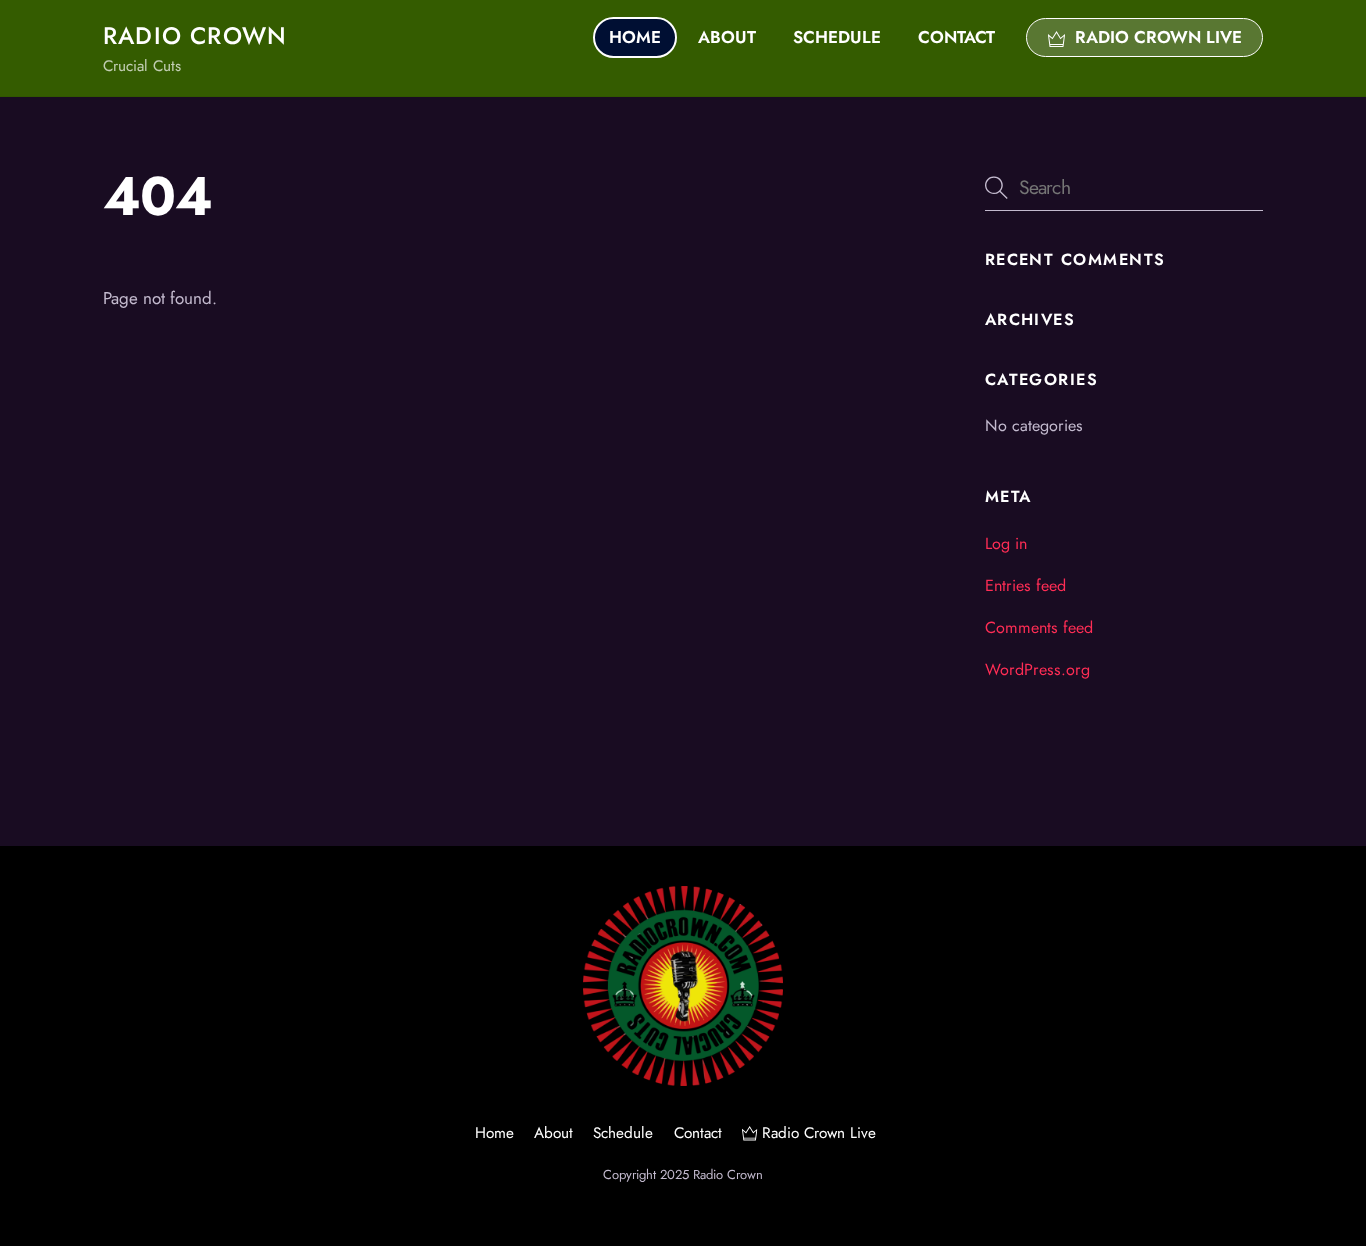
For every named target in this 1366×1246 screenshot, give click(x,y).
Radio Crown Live (1156, 37)
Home (635, 37)
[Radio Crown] (683, 1078)
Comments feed (1039, 627)
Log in (1006, 543)
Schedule (837, 37)
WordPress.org (1037, 669)
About (727, 37)
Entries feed (1025, 585)
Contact (956, 37)
